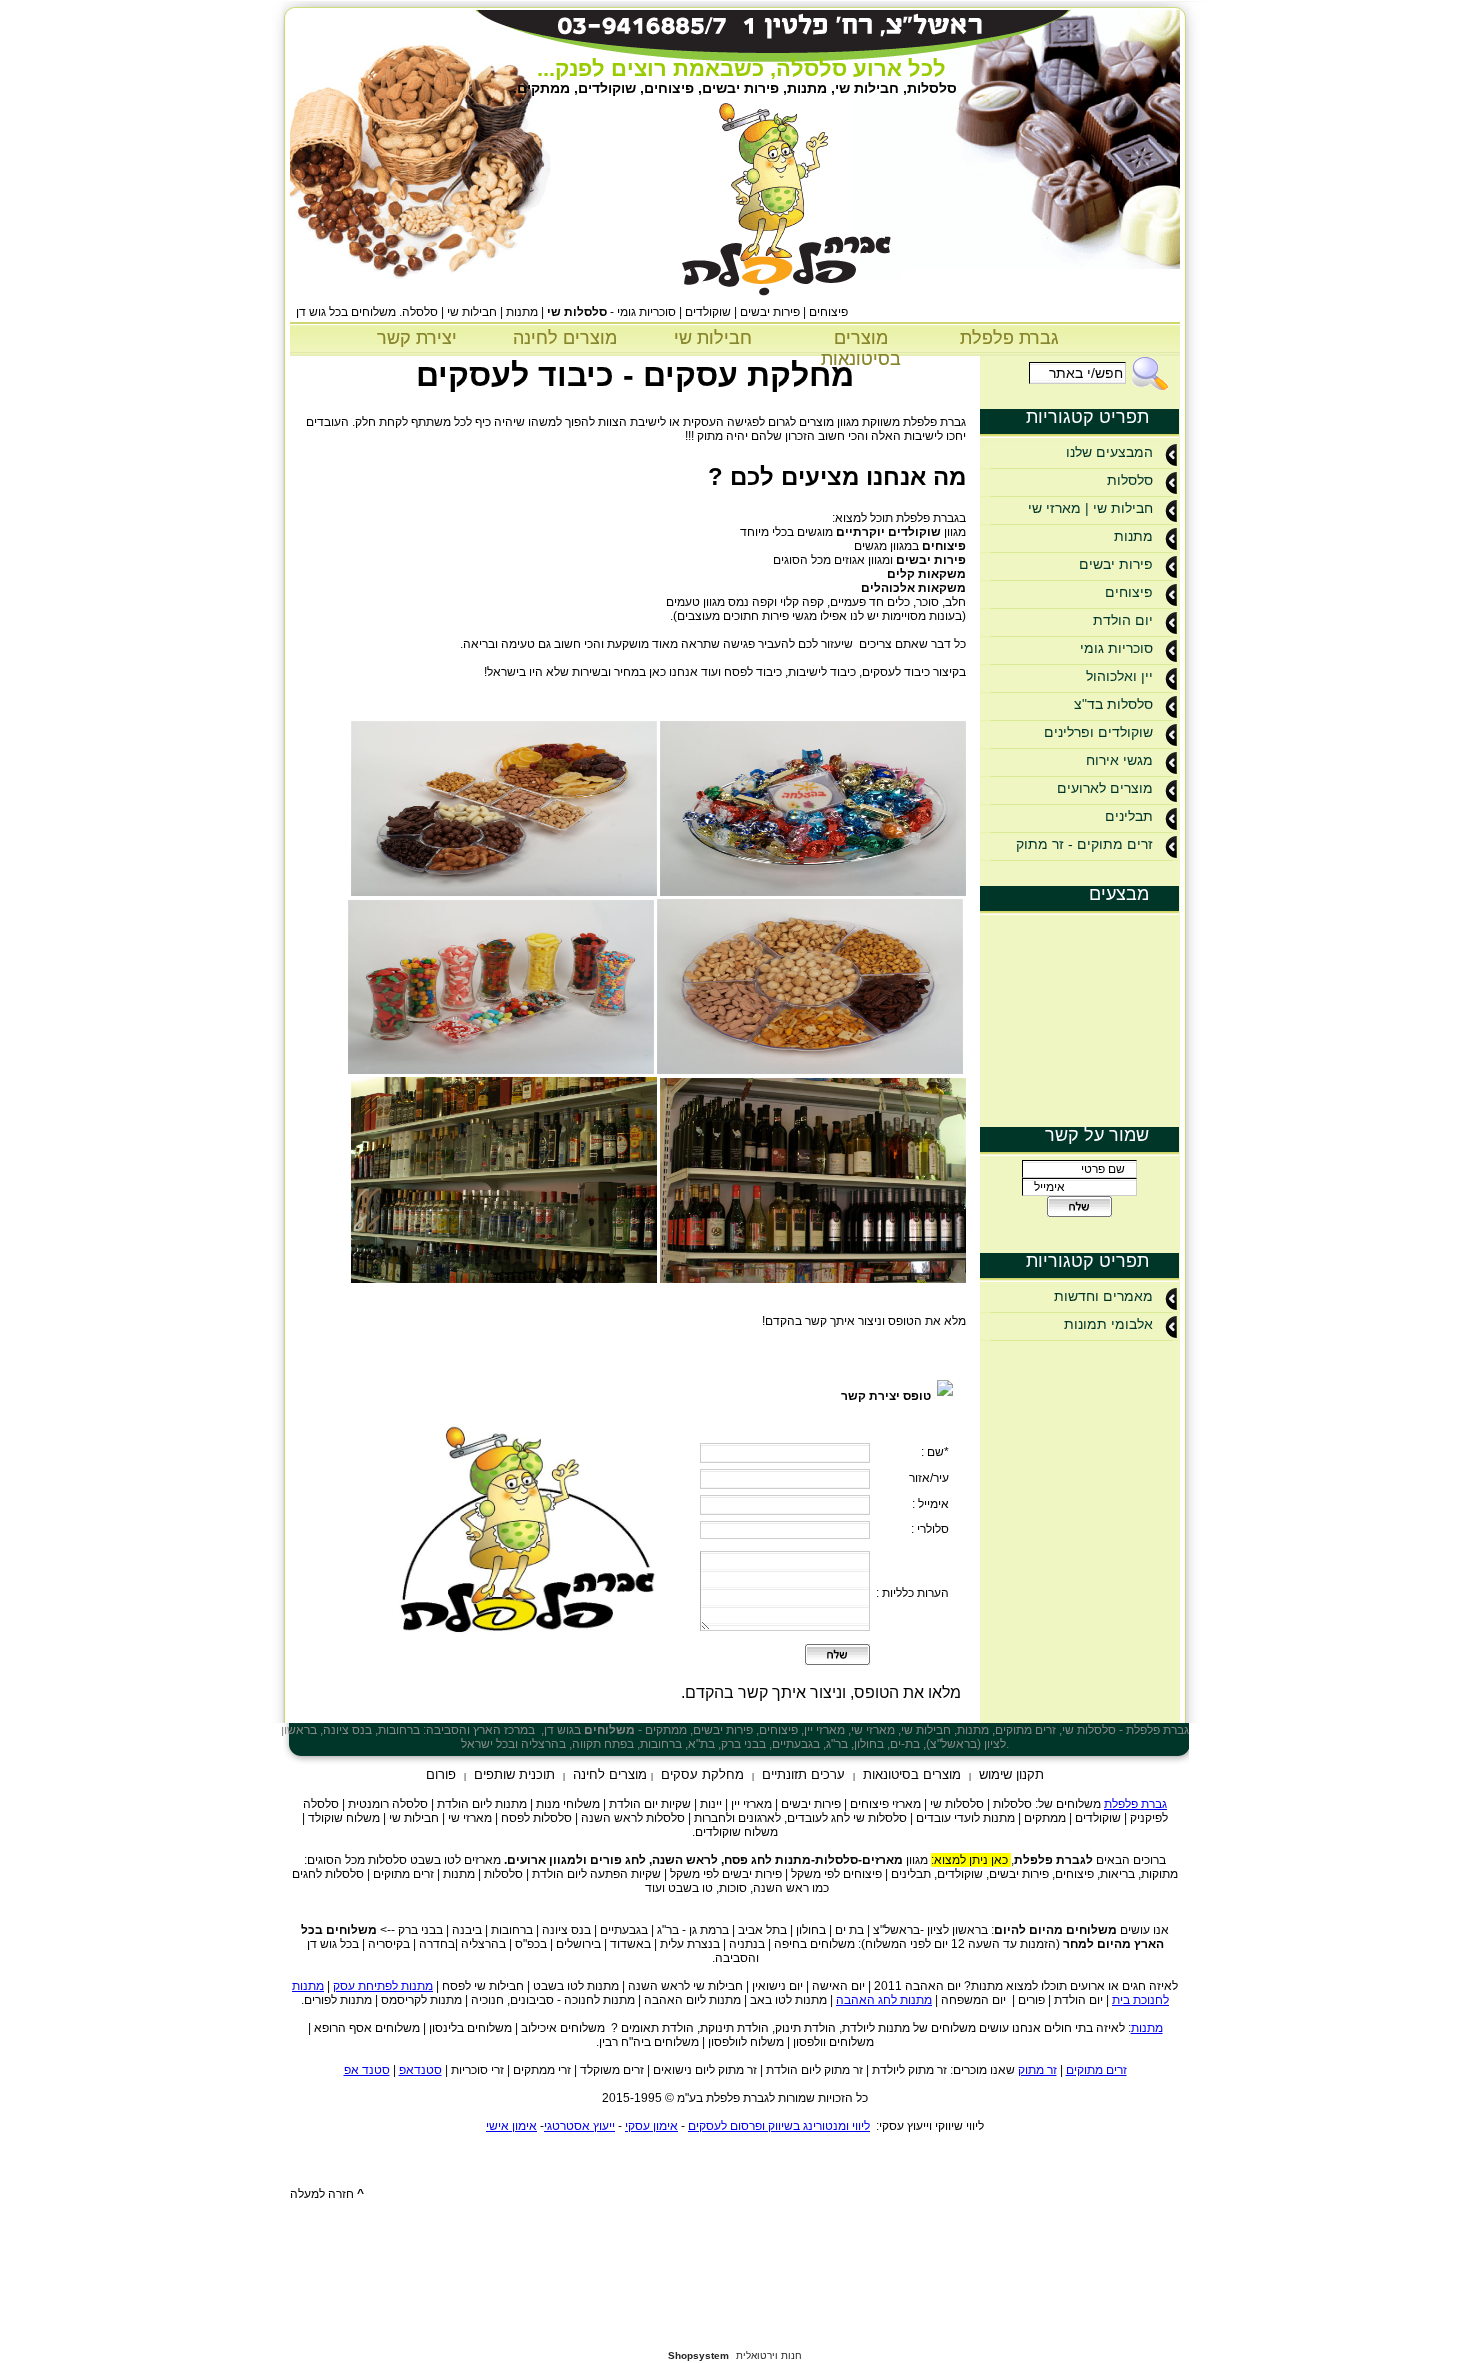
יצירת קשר (417, 338)
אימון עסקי (651, 2126)
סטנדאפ (420, 2070)
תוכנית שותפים (514, 1774)
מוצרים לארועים (1105, 788)
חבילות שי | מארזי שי (1090, 508)
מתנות (1133, 536)
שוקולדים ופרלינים (1098, 732)
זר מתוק (1037, 2070)
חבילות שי (713, 338)
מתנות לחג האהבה (884, 2000)
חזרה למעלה (327, 2194)
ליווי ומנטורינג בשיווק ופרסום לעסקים (779, 2126)
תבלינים (1129, 816)
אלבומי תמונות (1108, 1324)
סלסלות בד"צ (1113, 704)
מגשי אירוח (1119, 760)
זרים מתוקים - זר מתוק (1084, 844)
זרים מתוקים (1096, 2070)
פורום (441, 1774)
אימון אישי (511, 2126)
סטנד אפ (367, 2070)
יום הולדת (1123, 620)
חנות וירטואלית (769, 2355)
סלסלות (1130, 480)
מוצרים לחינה (565, 338)
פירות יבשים (1116, 564)
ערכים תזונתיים (803, 1774)
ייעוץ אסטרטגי (579, 2126)
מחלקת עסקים (702, 1774)
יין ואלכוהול (1119, 676)
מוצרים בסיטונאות (861, 348)
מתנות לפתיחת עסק (383, 1986)
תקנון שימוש (1011, 1774)
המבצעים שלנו (1109, 452)
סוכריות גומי (1116, 648)
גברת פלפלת (1009, 338)
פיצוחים (1129, 592)
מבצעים (1119, 894)
